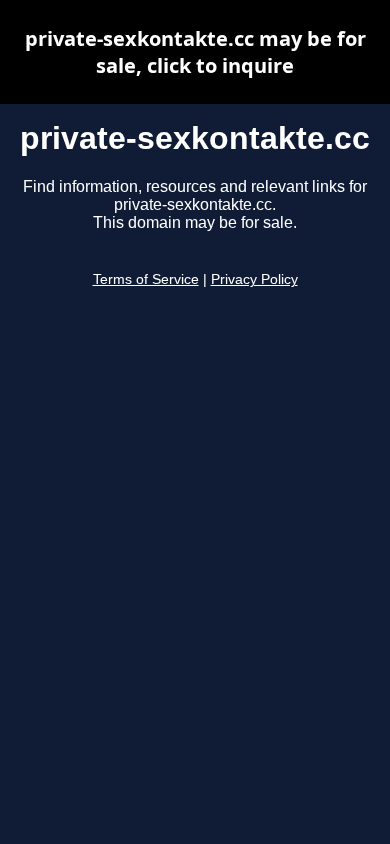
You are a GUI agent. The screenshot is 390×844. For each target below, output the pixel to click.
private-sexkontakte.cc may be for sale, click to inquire (195, 52)
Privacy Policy (254, 279)
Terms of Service (146, 279)
